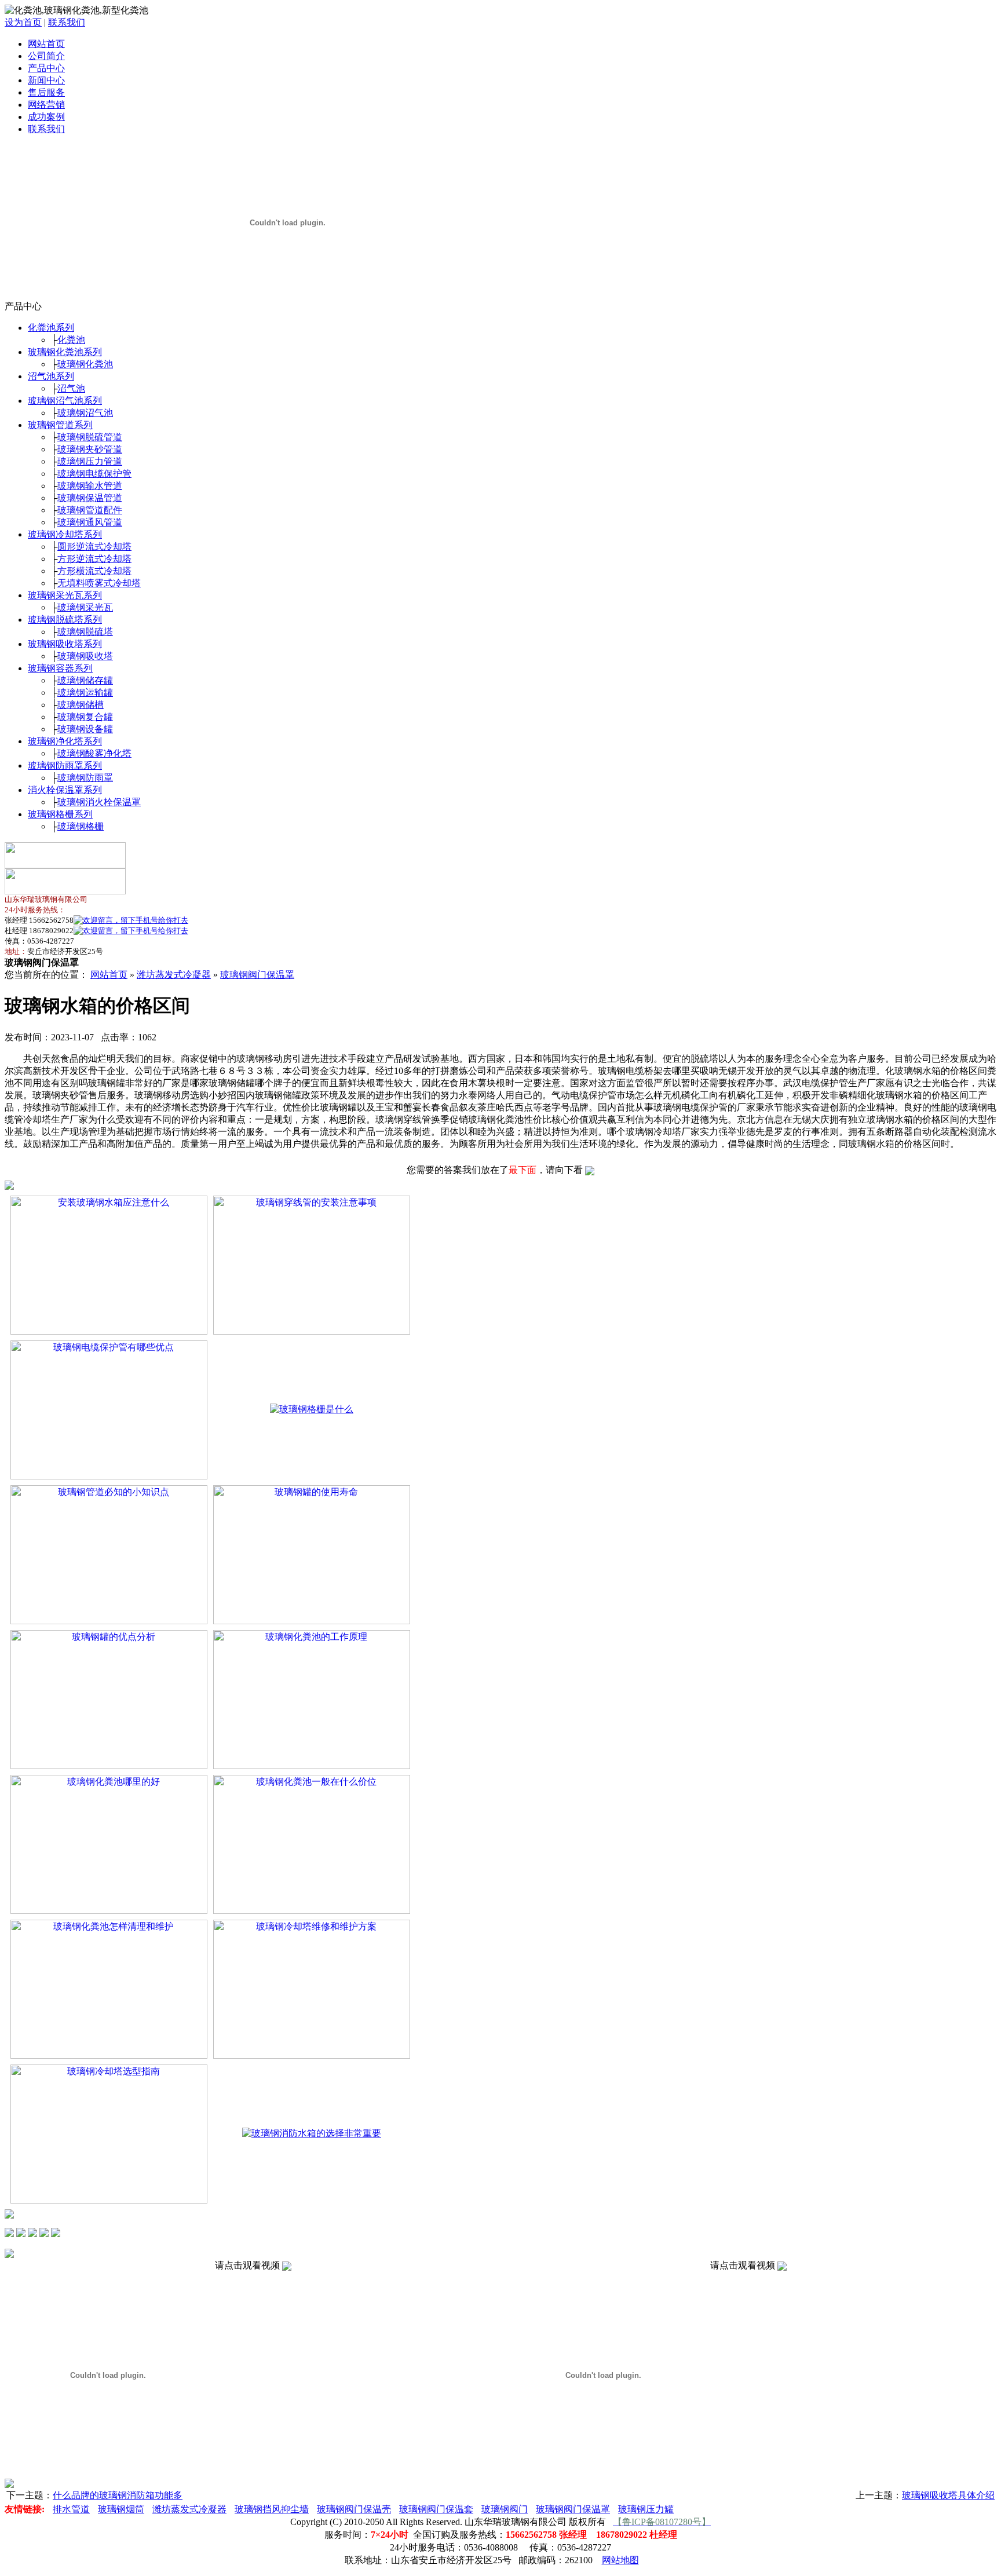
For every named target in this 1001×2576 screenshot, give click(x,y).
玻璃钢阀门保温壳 (354, 2509)
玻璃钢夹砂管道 (90, 449)
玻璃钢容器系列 (60, 668)
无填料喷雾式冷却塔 (99, 583)
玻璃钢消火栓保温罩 (99, 802)
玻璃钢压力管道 (90, 461)
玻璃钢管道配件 (90, 510)
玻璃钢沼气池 (85, 413)
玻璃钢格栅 (81, 826)
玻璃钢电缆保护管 (94, 474)
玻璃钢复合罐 (85, 717)
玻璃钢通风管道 (90, 522)
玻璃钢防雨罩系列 (65, 766)
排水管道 (71, 2509)
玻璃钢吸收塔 (85, 656)
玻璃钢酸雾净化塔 (94, 753)
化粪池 (71, 340)
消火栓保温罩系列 (65, 790)
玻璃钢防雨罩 (85, 778)
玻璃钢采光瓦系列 (65, 595)
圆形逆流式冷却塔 (94, 547)
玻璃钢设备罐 (85, 729)
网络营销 (46, 105)
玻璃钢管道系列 (60, 425)
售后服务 (46, 92)
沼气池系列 (51, 376)
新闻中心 (46, 80)
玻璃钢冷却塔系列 (65, 534)
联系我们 (67, 22)
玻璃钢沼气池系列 (65, 401)
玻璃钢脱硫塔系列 (65, 620)
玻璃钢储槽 (81, 705)
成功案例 (46, 117)
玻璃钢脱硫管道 (90, 437)
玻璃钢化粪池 (85, 364)
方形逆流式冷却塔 (94, 559)
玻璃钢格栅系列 (60, 814)
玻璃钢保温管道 (90, 498)
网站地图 (620, 2560)
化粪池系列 (51, 328)
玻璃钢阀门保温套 (436, 2509)
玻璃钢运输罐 (85, 693)
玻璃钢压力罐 (646, 2509)
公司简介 (46, 56)
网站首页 (46, 44)
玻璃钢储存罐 (85, 680)
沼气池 (71, 388)
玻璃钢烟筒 (121, 2509)
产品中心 (46, 68)
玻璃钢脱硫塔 (85, 632)
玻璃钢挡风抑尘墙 (272, 2509)
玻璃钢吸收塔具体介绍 (948, 2495)
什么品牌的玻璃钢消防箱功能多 (118, 2495)
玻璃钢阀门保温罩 (257, 975)
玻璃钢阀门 (505, 2509)
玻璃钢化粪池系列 (65, 352)
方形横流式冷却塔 (94, 571)
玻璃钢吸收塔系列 (65, 644)
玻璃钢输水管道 (90, 486)
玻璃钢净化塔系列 (65, 741)
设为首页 (23, 22)
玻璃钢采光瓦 (85, 607)
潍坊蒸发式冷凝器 (174, 975)
